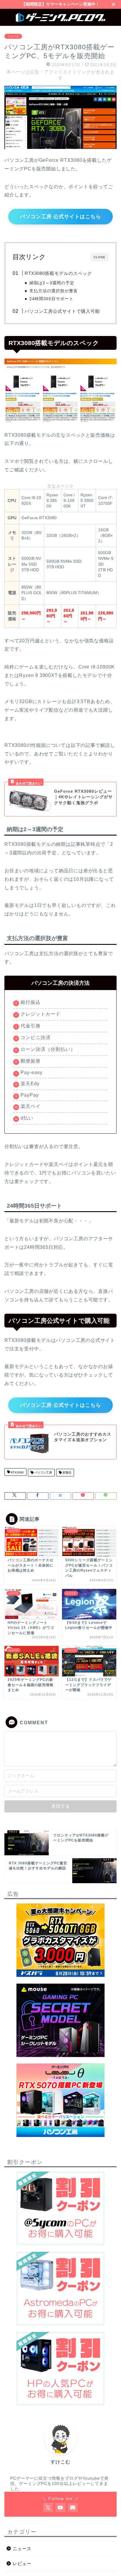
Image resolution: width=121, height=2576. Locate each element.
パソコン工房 (43, 1472)
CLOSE (100, 257)
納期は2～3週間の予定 (52, 283)
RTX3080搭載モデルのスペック (58, 273)
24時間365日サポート (51, 299)
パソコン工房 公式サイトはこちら (60, 217)
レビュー (22, 2564)
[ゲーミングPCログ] (61, 21)
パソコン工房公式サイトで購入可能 (62, 311)
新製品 (67, 1472)
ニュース (13, 36)
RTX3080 (17, 1472)
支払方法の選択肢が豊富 (54, 291)
